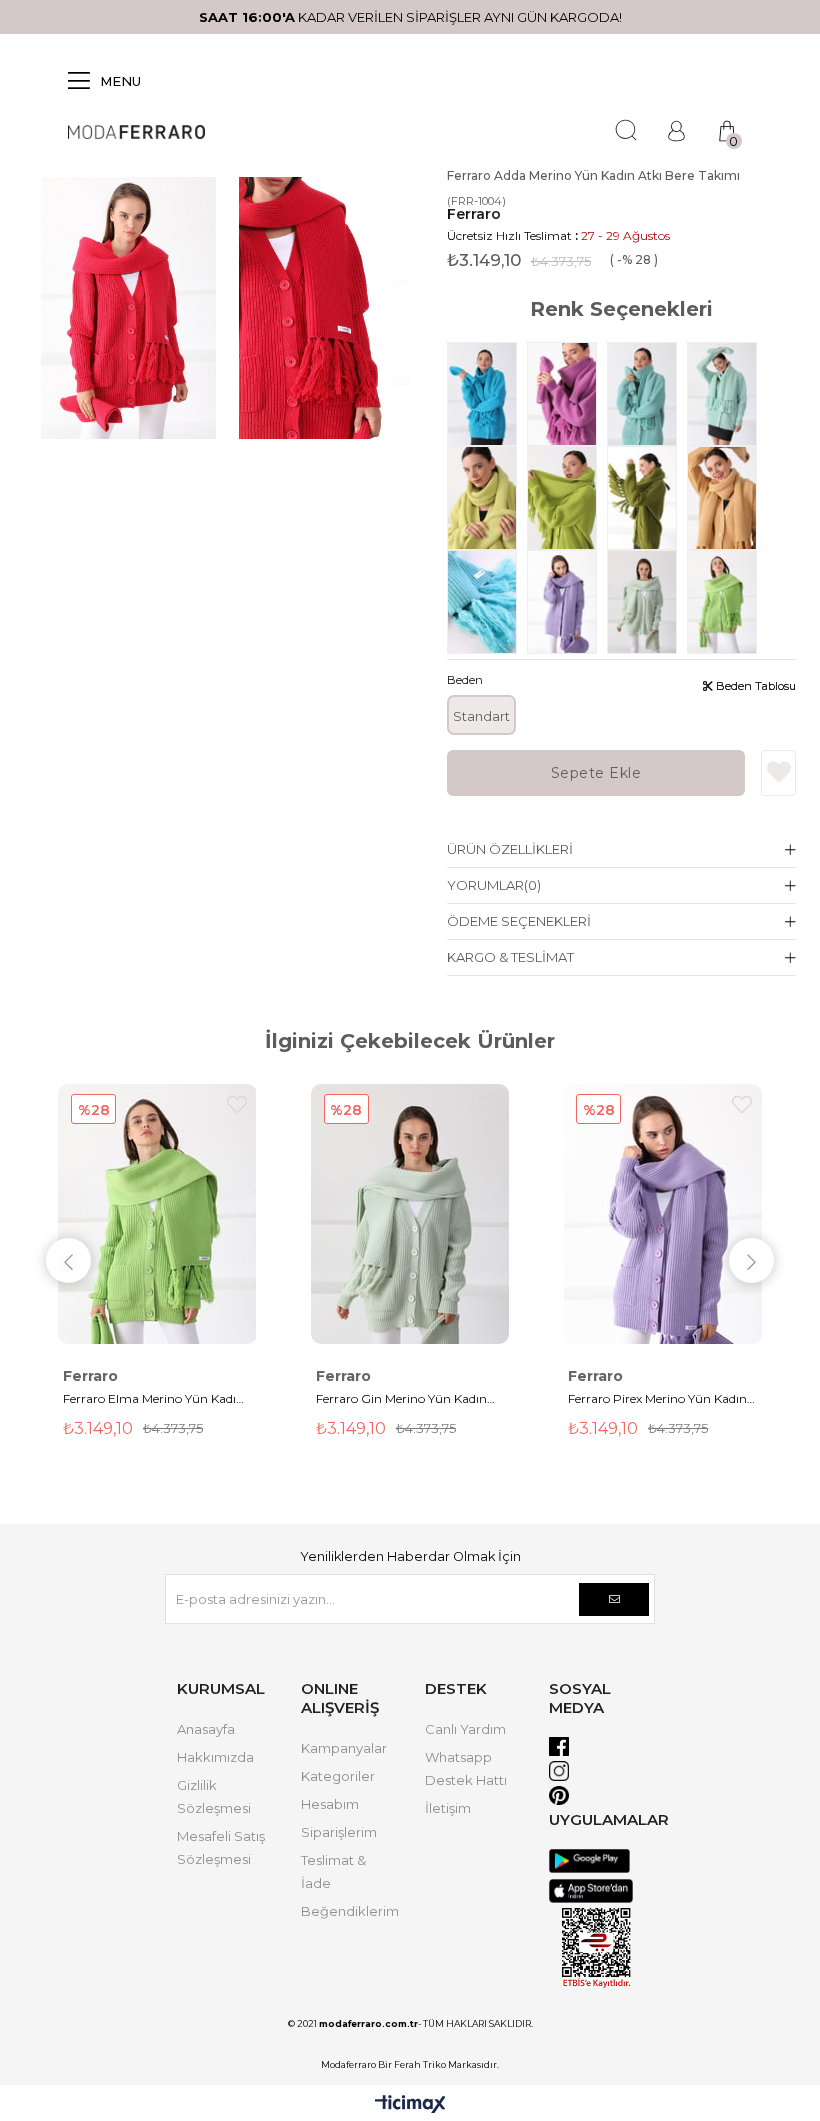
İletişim (448, 1808)
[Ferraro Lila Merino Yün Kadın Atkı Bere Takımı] (567, 394)
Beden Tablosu (754, 686)
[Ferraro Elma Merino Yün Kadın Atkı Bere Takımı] (727, 602)
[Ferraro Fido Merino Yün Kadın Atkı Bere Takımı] (567, 498)
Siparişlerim (339, 1832)
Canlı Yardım (465, 1729)
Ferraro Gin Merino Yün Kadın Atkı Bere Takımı (401, 1400)
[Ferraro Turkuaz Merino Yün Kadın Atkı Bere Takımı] (487, 602)
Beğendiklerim (350, 1911)
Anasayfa (206, 1729)
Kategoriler (338, 1776)
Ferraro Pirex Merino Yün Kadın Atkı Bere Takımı (657, 1400)
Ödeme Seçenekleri (519, 921)
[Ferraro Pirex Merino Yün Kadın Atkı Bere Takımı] (567, 602)
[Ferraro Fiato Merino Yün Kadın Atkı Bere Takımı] (647, 498)
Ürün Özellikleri (510, 849)
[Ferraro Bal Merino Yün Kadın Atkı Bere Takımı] (727, 498)
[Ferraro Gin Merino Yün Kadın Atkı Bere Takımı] (647, 602)
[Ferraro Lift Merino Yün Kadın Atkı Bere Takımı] (647, 394)
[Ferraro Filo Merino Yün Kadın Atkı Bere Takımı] (487, 498)
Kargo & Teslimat (510, 957)
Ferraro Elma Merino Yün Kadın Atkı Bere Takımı (153, 1400)
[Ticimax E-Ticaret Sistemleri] (410, 2105)
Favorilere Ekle (237, 1104)
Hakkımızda (215, 1757)
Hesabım (330, 1804)
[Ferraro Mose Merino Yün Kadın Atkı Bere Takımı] (487, 394)
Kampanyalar (344, 1748)
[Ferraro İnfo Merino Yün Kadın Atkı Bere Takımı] (727, 394)
